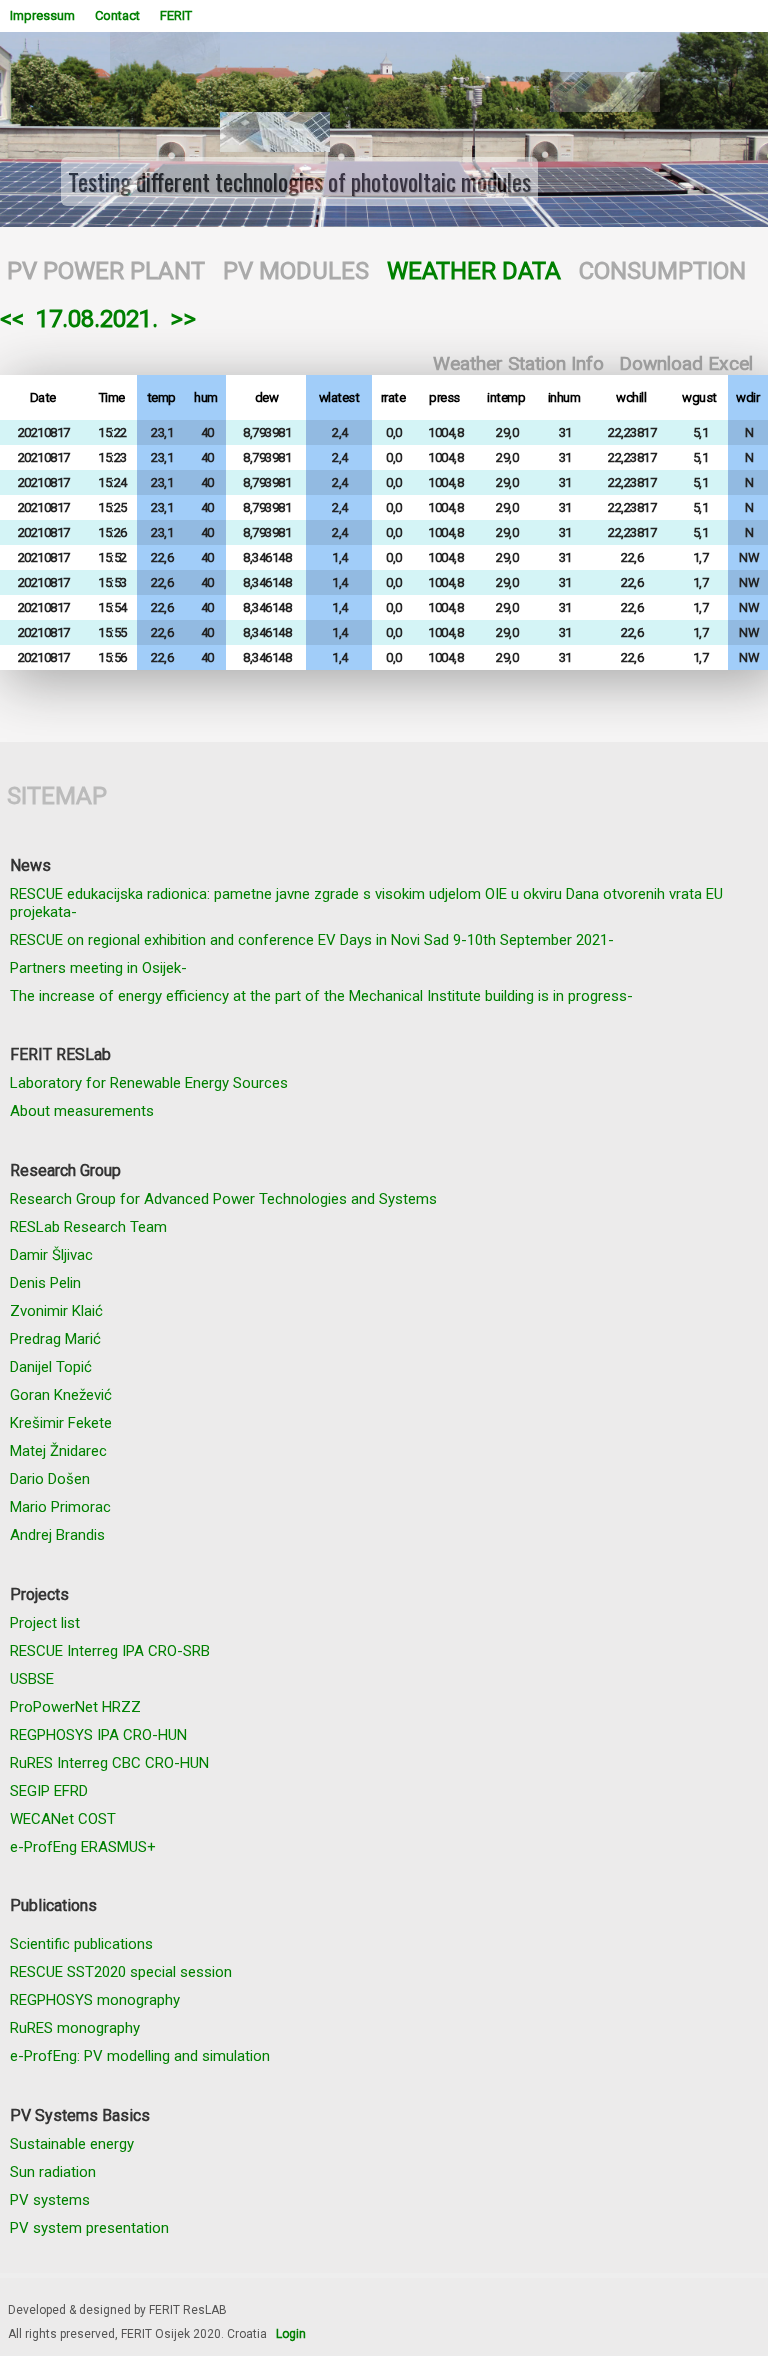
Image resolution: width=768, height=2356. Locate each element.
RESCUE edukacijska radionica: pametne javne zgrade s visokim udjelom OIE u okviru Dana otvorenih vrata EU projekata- (366, 903)
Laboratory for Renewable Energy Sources (149, 1083)
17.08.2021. (97, 319)
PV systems (50, 2200)
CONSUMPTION (662, 271)
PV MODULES (296, 271)
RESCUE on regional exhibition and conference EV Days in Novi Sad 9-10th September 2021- (312, 940)
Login (291, 2334)
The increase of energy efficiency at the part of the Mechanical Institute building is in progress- (321, 996)
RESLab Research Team (88, 1227)
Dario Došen (50, 1479)
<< (12, 319)
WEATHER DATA (474, 271)
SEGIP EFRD (49, 1791)
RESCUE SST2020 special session (121, 1972)
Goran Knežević (61, 1395)
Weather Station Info (518, 363)
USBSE (32, 1679)
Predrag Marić (55, 1339)
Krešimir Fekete (61, 1423)
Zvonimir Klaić (56, 1311)
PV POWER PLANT (106, 271)
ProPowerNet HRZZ (75, 1707)
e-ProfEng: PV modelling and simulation (140, 2056)
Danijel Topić (51, 1367)
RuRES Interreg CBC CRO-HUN (109, 1763)
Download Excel (686, 363)
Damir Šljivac (51, 1255)
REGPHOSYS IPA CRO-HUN (98, 1735)
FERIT (176, 15)
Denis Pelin (45, 1283)
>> (183, 319)
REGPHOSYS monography (95, 2000)
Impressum (42, 15)
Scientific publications (81, 1944)
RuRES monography (75, 2028)
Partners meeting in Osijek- (98, 968)
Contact (117, 15)
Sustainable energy (72, 2144)
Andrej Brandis (57, 1535)
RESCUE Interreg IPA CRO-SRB (110, 1651)
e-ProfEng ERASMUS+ (83, 1847)
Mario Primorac (60, 1507)
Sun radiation (53, 2172)
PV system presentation (89, 2228)
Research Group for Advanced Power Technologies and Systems (223, 1199)
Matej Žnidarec (58, 1451)
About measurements (82, 1111)
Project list (45, 1623)
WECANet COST (63, 1819)
